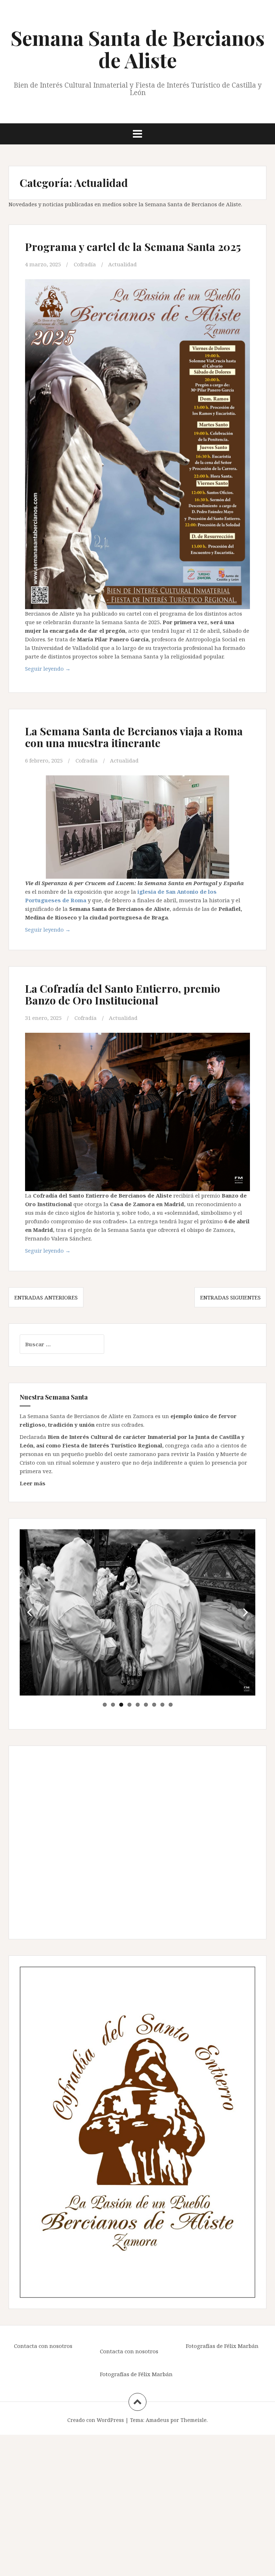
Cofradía (85, 264)
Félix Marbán (155, 2374)
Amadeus (157, 2420)
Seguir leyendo (48, 668)
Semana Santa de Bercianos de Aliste (138, 49)
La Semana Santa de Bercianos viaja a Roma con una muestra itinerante (134, 737)
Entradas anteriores (46, 1297)
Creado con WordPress (96, 2420)
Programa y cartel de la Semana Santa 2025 (133, 247)
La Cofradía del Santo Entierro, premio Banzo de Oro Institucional (123, 994)
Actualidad (122, 264)
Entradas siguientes (230, 1297)
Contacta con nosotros (43, 2346)
